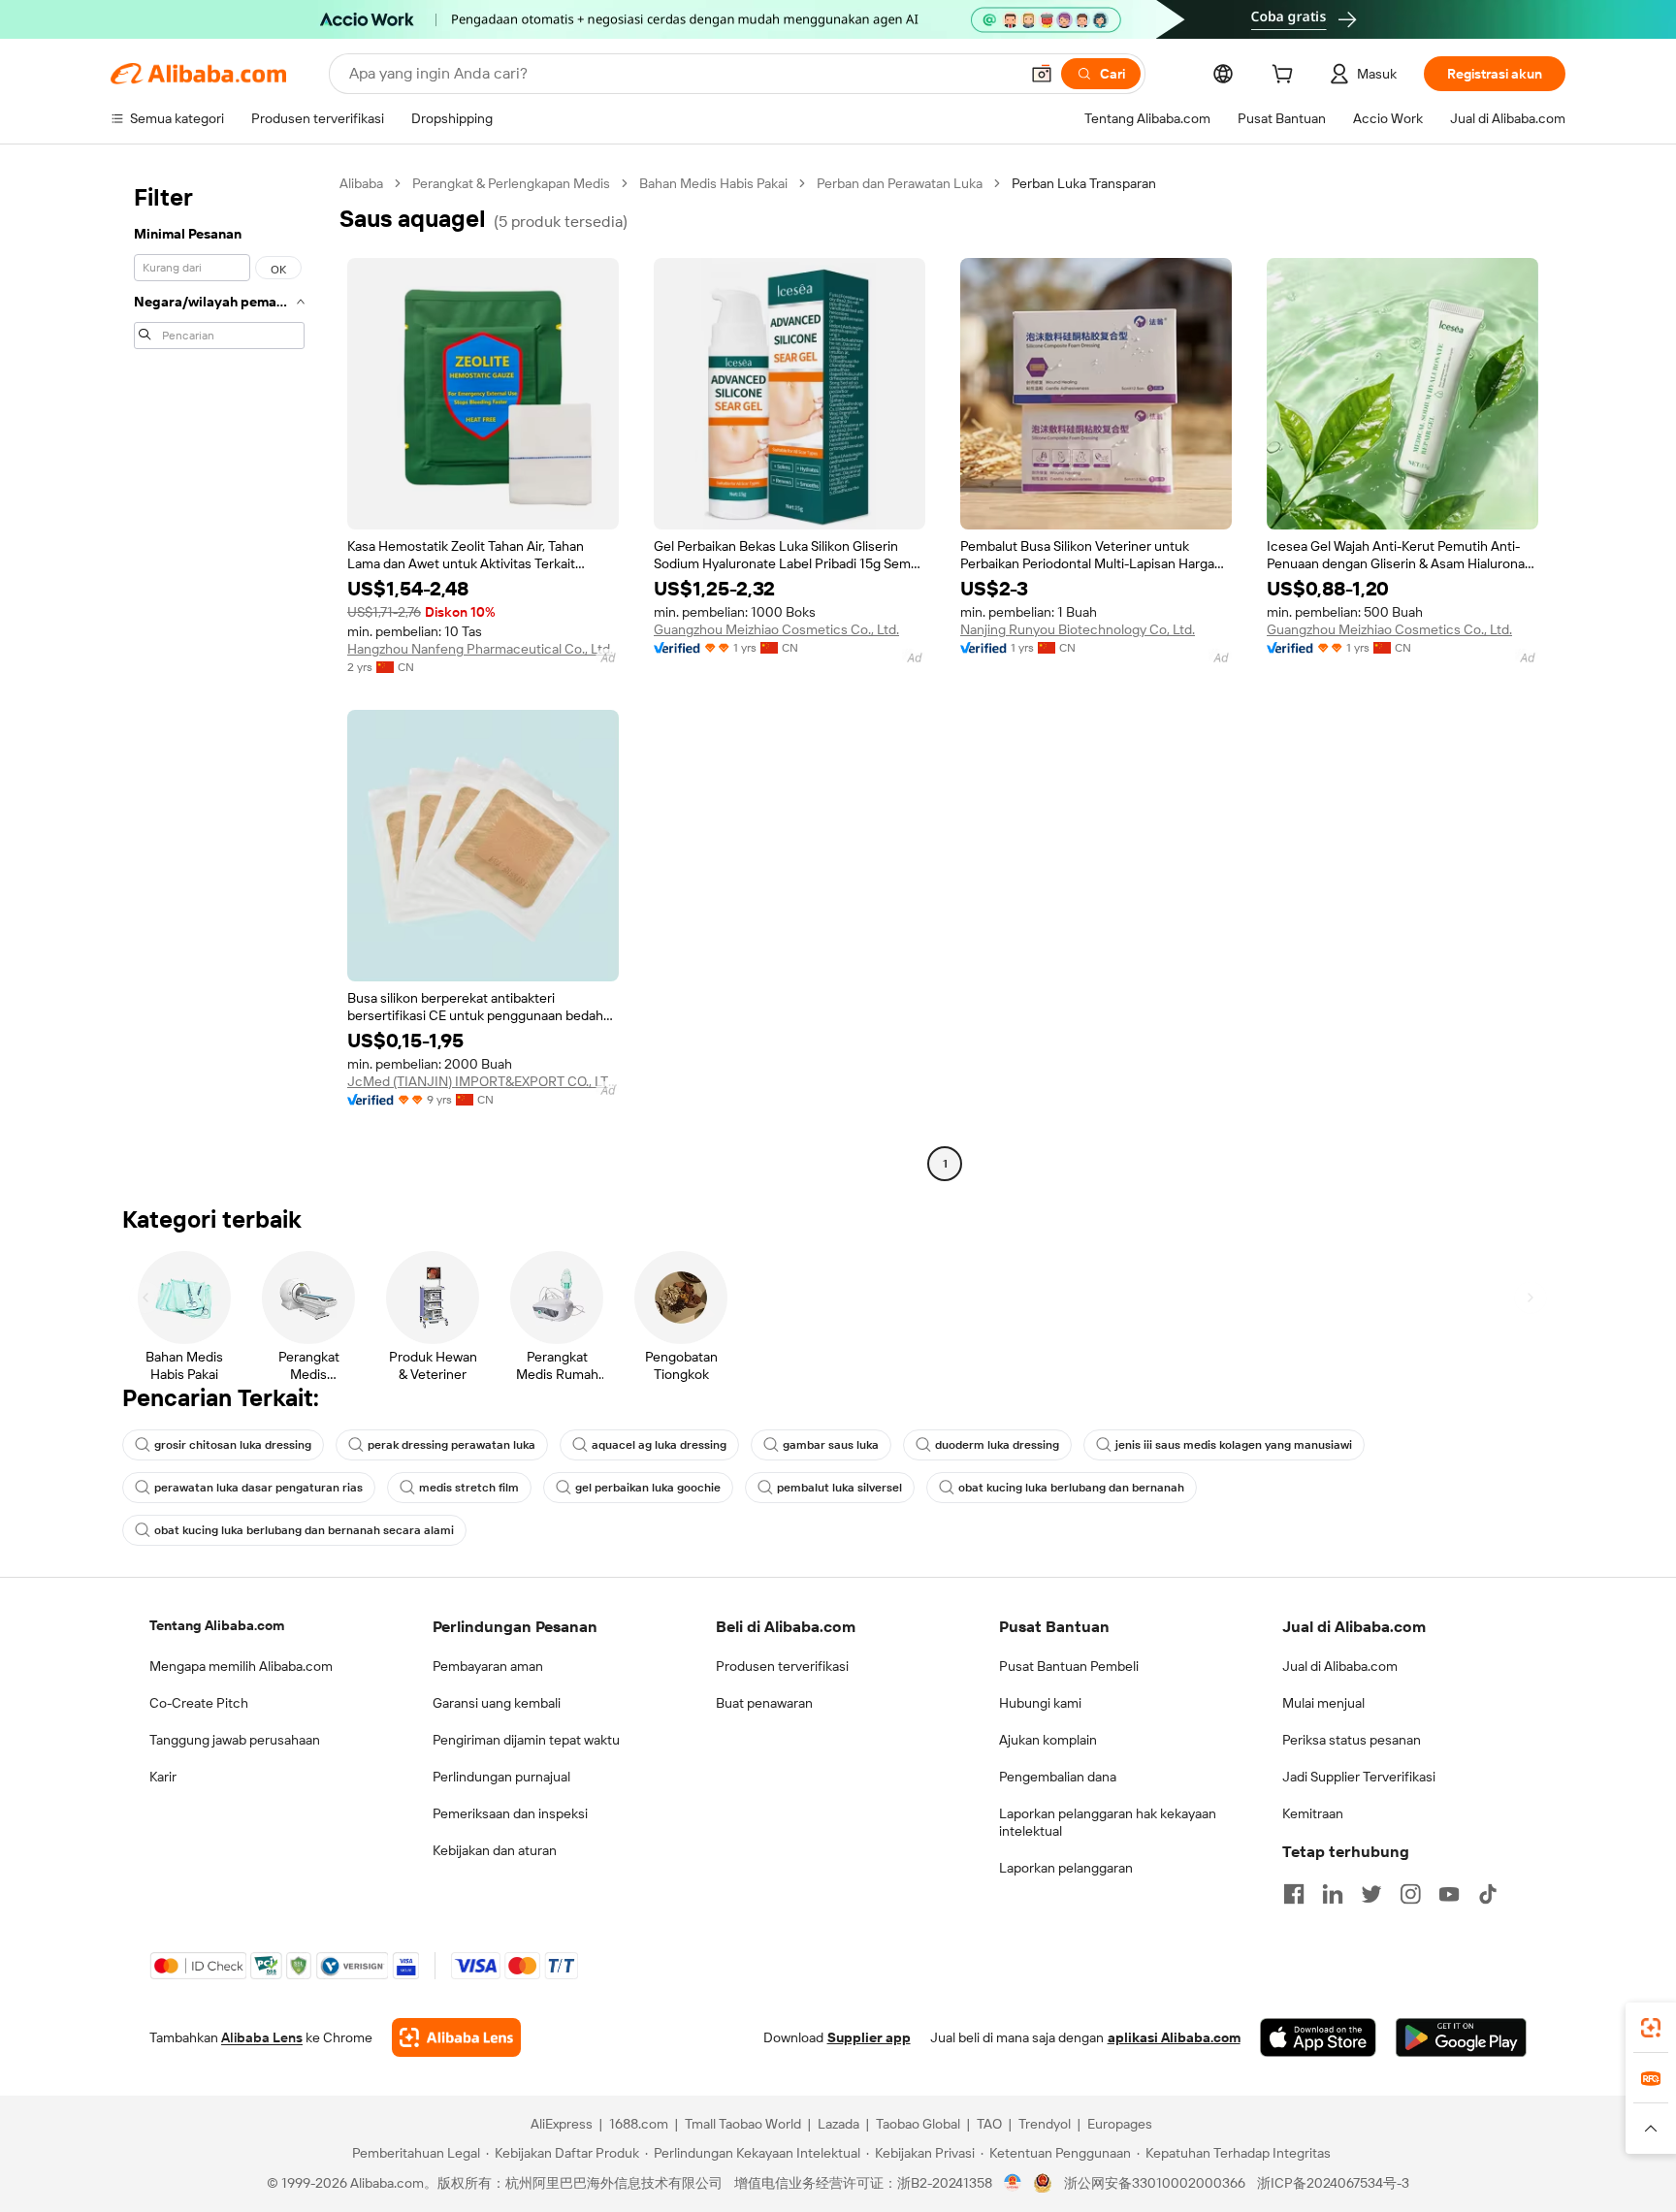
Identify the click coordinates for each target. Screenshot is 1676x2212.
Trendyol (1045, 2124)
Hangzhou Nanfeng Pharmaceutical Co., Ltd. (480, 649)
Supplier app (869, 2037)
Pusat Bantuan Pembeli (1069, 1666)
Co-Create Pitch (199, 1703)
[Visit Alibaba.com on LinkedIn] (1333, 1894)
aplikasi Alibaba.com (1174, 2037)
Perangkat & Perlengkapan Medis (511, 183)
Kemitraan (1313, 1813)
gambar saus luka (831, 1445)
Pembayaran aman (488, 1666)
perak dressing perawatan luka (451, 1445)
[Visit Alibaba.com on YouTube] (1449, 1894)
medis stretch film (469, 1488)
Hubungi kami (1040, 1703)
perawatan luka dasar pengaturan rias (258, 1488)
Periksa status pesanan (1352, 1740)
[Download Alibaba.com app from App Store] (1318, 2037)
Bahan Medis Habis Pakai (713, 183)
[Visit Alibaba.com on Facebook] (1294, 1894)
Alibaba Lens (262, 2037)
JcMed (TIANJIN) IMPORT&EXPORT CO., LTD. (483, 1081)
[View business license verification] (1013, 2183)
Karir (163, 1777)
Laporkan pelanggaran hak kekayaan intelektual (1108, 1822)
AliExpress (562, 2124)
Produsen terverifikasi (782, 1666)
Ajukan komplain (1048, 1740)
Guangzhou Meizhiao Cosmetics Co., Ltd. (776, 629)
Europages (1120, 2124)
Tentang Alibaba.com (217, 1625)
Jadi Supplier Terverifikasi (1359, 1777)
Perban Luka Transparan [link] (1084, 183)
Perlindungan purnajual (501, 1777)
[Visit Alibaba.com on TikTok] (1488, 1894)
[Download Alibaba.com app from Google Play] (1461, 2037)
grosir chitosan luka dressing (233, 1445)
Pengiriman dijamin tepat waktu (526, 1740)
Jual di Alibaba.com (1340, 1666)
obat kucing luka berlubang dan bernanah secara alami (304, 1530)
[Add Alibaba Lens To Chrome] (456, 2037)
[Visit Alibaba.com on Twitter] (1371, 1894)
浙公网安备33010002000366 (1155, 2183)
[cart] (1286, 77)
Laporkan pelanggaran (1066, 1868)
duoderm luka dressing (997, 1445)
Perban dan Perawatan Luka (900, 183)
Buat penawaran (764, 1703)
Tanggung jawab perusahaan (235, 1740)
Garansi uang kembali (497, 1703)
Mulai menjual (1323, 1703)
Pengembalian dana (1058, 1777)
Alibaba (361, 183)
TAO (989, 2124)
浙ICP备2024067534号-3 (1333, 2183)
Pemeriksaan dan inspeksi (510, 1813)
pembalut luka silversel (839, 1488)
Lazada (838, 2124)
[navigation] (219, 676)
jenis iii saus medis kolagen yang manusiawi (1234, 1445)
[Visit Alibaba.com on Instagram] (1410, 1894)
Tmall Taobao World (743, 2124)
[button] (1042, 74)
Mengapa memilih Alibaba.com (241, 1666)
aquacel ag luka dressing (659, 1445)
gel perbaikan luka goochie (648, 1488)
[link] (1651, 2028)
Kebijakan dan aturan (495, 1850)
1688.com (639, 2124)
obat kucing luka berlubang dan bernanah (1071, 1488)
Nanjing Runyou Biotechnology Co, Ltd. (1078, 629)
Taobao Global (918, 2124)
